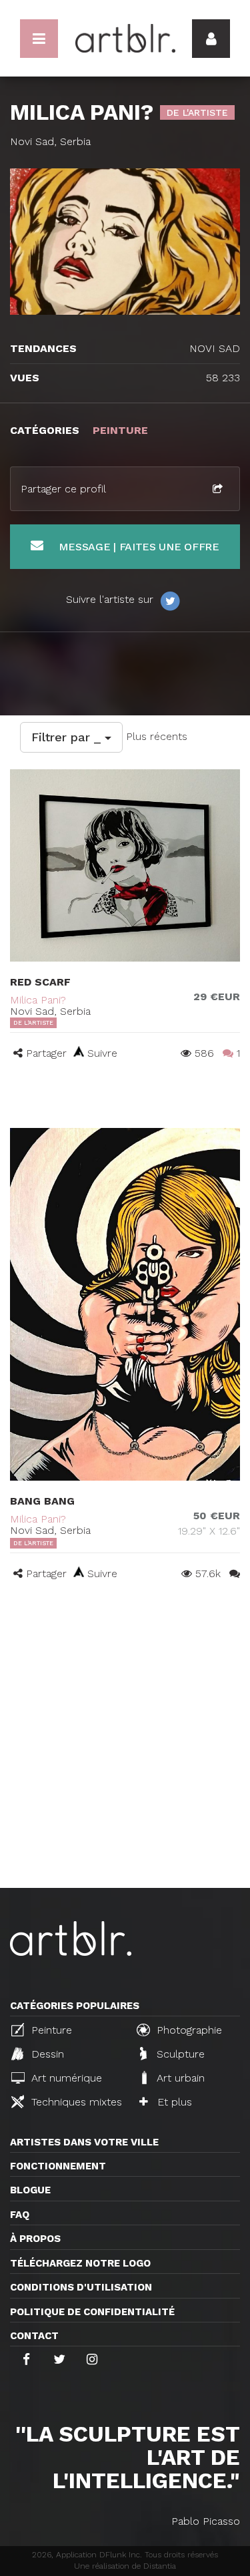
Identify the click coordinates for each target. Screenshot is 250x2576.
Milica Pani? (38, 1000)
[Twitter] (170, 600)
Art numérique (65, 2078)
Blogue (30, 2190)
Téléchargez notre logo (80, 2263)
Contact (34, 2336)
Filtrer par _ (68, 737)
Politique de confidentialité (92, 2312)
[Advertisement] (125, 1756)
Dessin (46, 2054)
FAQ (20, 2215)
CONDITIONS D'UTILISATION (81, 2287)
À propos (35, 2239)
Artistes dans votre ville (84, 2142)
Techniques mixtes (75, 2102)
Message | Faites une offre (137, 547)
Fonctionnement (58, 2166)
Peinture (50, 2030)
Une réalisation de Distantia (125, 2566)
